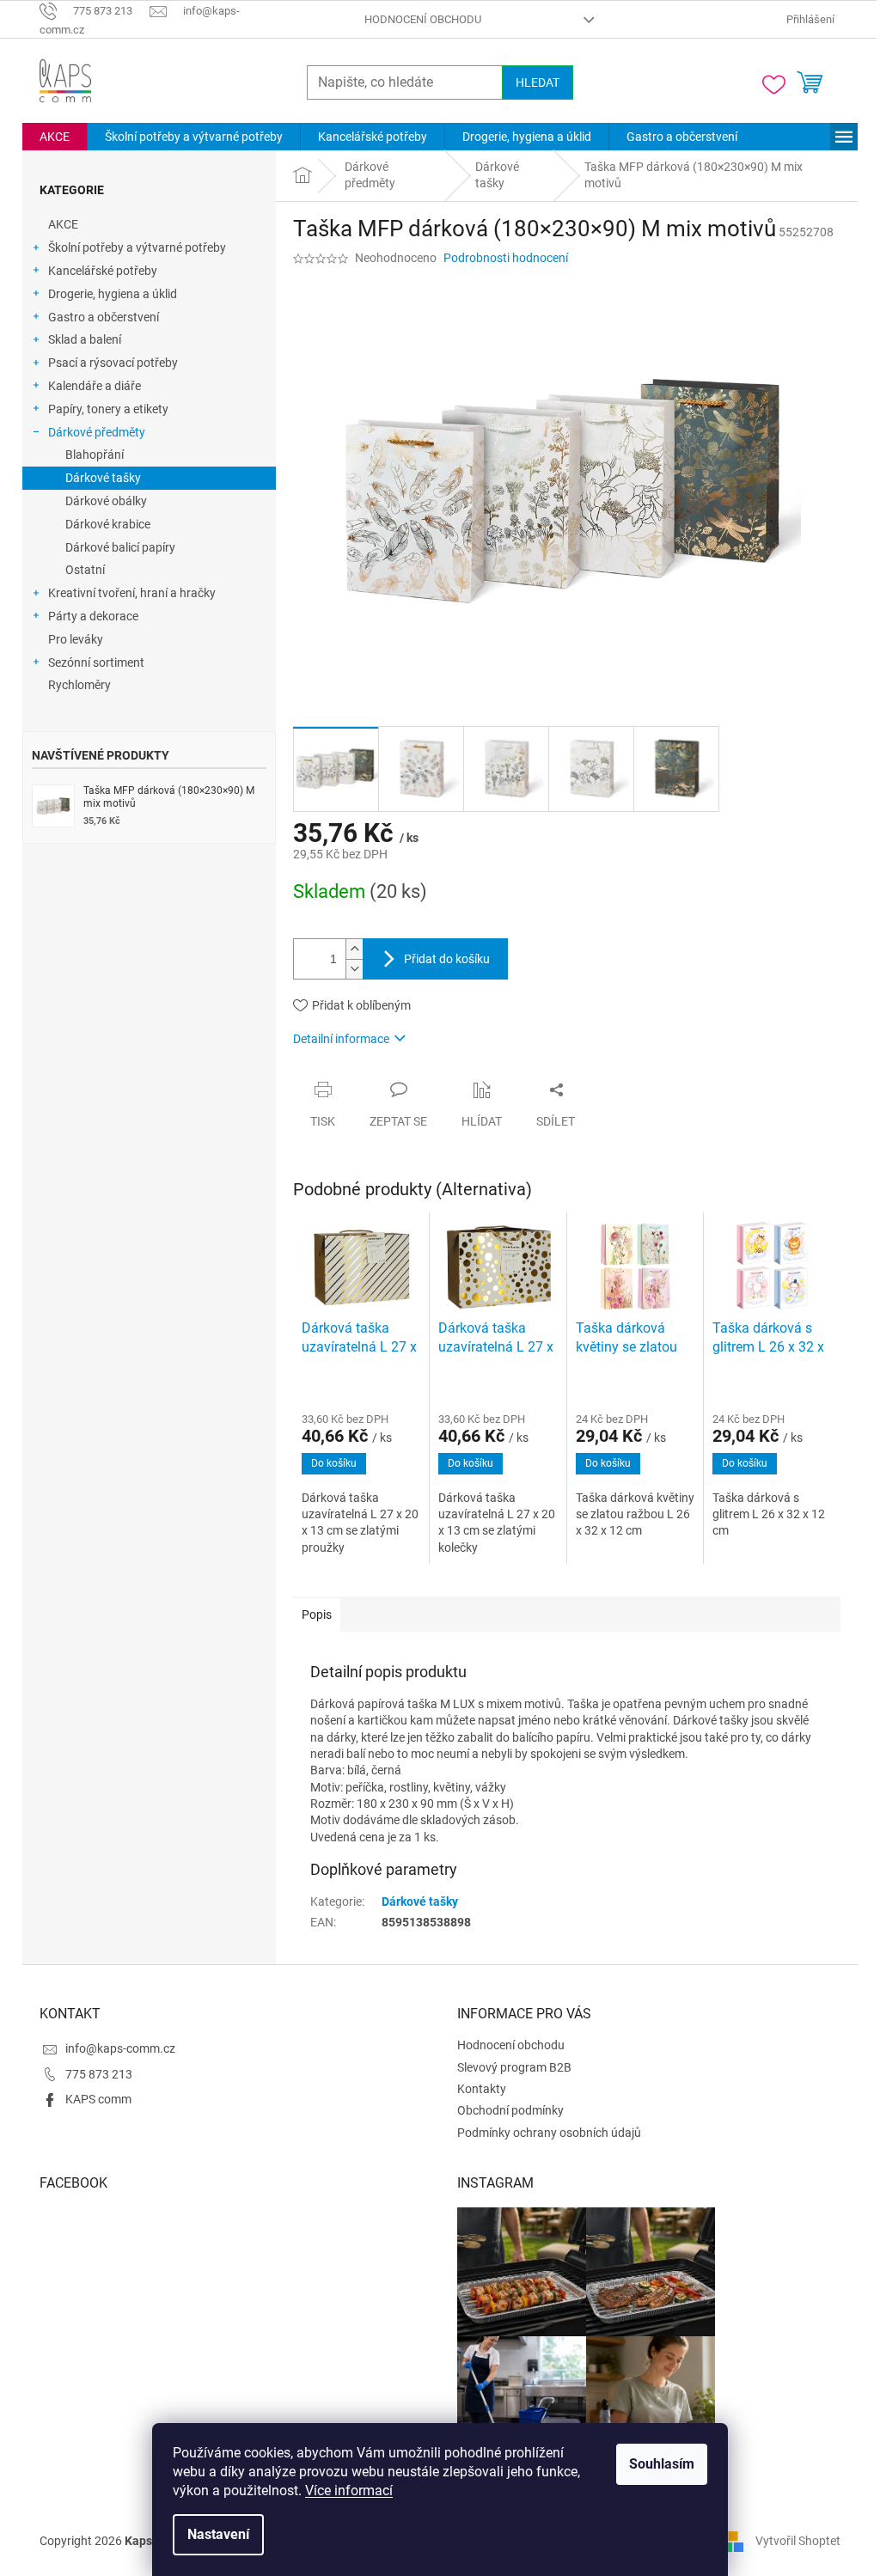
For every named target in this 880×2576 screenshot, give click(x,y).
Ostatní (85, 570)
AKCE (63, 224)
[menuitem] (55, 137)
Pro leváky (76, 639)
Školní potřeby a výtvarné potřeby (137, 247)
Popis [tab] (317, 1615)
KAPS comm (98, 2099)
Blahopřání (95, 455)
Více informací (349, 2491)
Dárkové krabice (108, 524)
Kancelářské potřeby (103, 271)
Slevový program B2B (514, 2067)
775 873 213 (99, 2074)
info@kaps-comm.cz (120, 2048)
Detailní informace (341, 1039)
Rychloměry (79, 685)
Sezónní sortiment (96, 662)
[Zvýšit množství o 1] (354, 949)
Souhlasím (662, 2464)
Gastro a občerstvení (104, 317)
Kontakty (482, 2089)
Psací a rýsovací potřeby (113, 363)
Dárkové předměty (97, 432)
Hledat (538, 82)
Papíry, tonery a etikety (108, 409)
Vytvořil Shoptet (798, 2540)
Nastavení (218, 2534)
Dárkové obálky (106, 501)
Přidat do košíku (447, 959)
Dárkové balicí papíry (120, 547)
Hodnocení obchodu (423, 19)
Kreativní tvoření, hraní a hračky (132, 593)
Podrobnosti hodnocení (506, 258)
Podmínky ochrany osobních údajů (549, 2133)
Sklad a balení (85, 339)
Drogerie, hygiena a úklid (113, 294)
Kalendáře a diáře (95, 386)
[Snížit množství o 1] (354, 969)
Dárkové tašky (103, 478)
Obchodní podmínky (510, 2110)
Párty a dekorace (93, 616)
